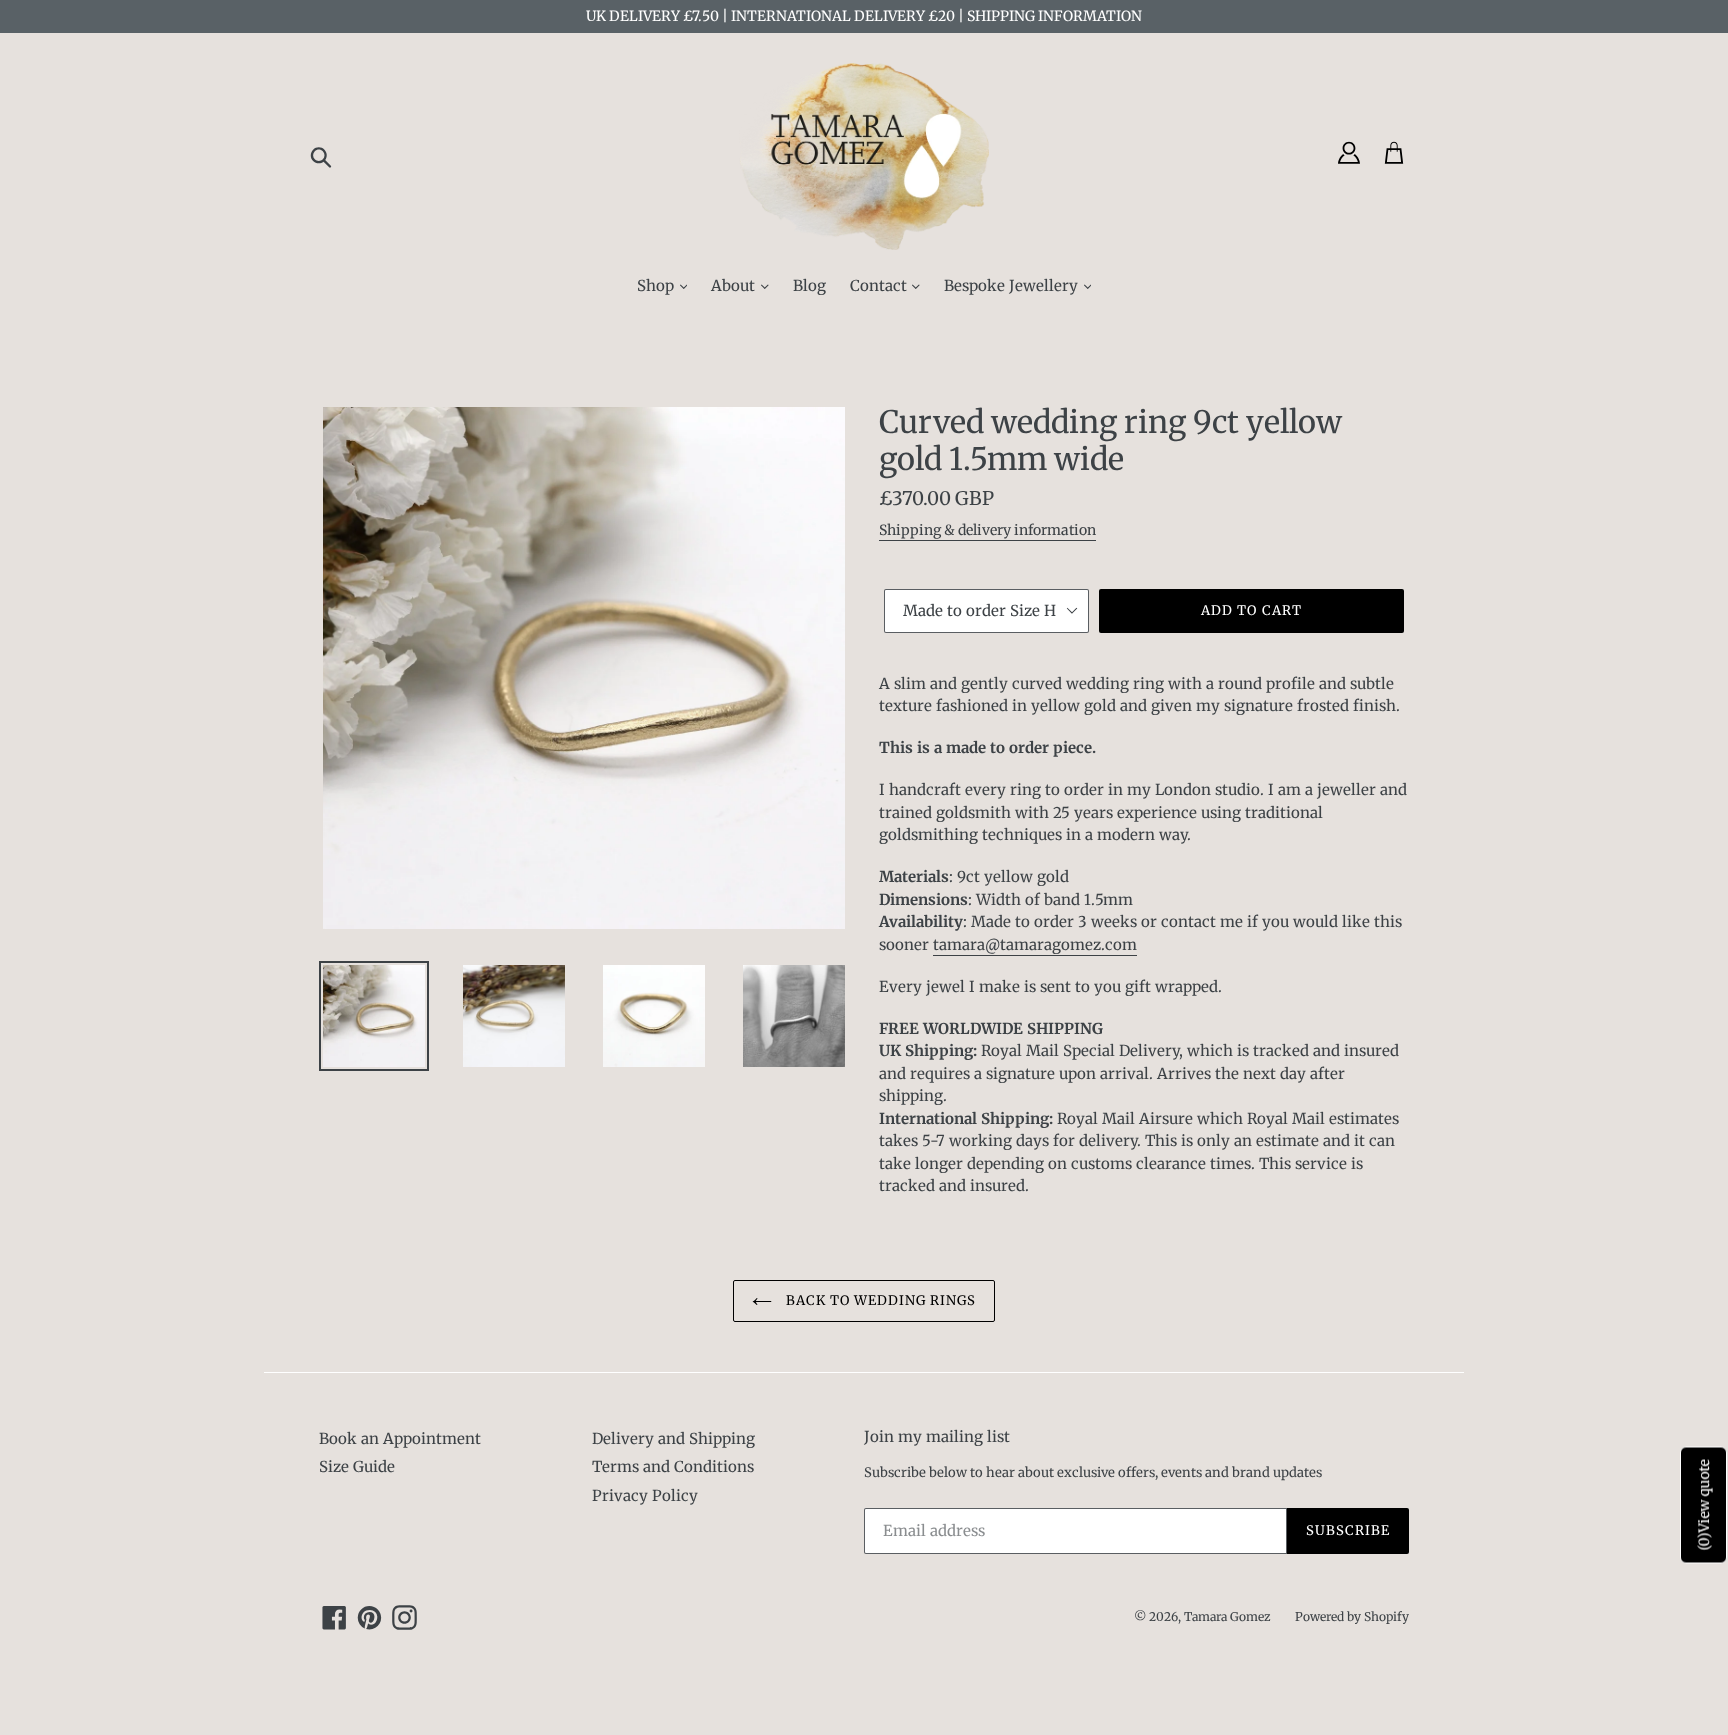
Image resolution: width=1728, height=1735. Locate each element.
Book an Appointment (400, 1438)
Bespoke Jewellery (1013, 285)
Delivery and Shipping (673, 1438)
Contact (880, 285)
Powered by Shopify (1352, 1616)
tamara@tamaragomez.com (1035, 944)
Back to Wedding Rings (879, 1300)
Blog (809, 285)
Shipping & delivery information (987, 530)
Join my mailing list (937, 1437)
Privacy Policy (645, 1495)
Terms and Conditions (673, 1466)
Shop (657, 285)
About (735, 285)
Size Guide (357, 1466)
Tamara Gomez (1227, 1616)
